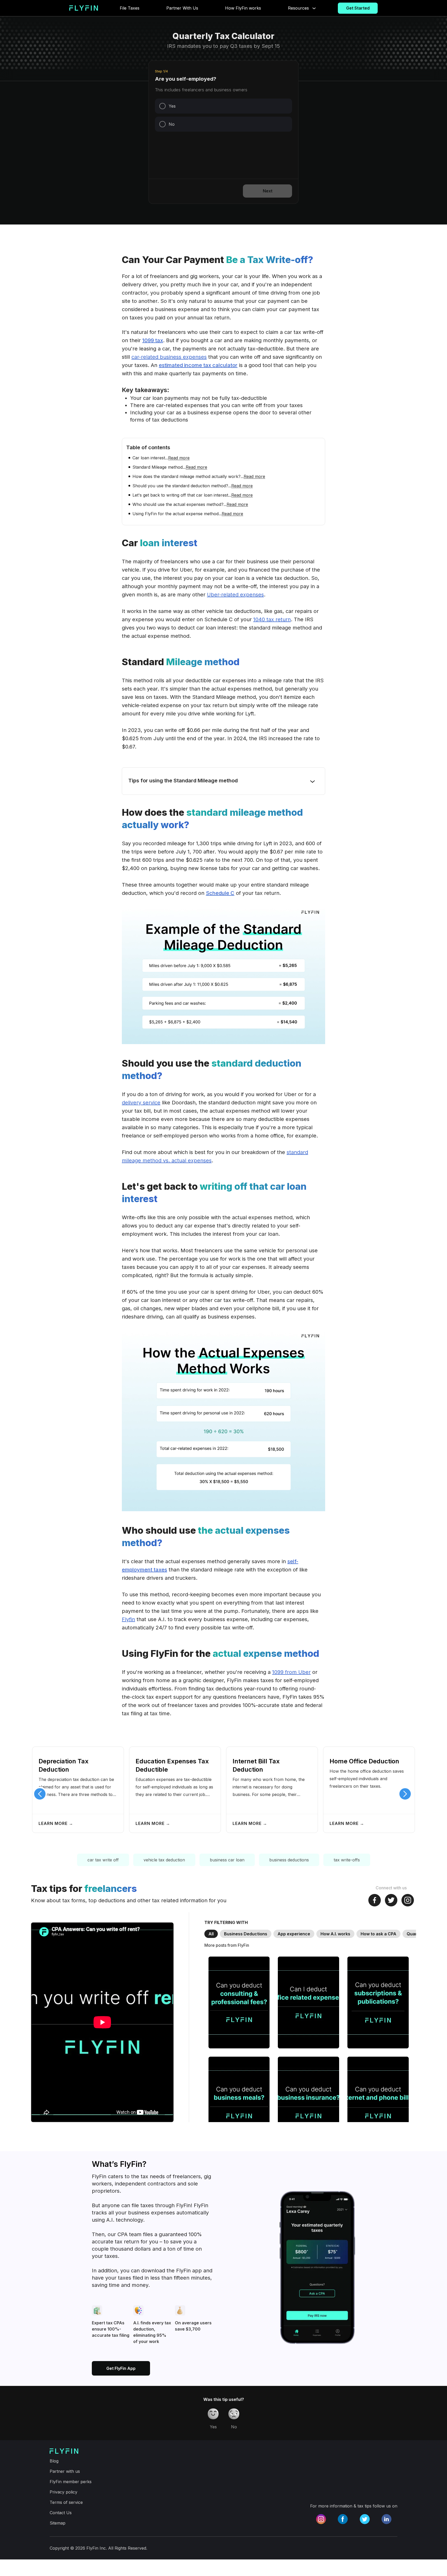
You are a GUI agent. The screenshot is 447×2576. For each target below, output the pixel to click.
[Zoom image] (224, 976)
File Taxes (130, 8)
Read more (179, 458)
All (211, 1934)
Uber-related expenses (235, 595)
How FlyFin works (243, 8)
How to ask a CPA (378, 1934)
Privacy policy (64, 2492)
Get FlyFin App (121, 2368)
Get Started (358, 8)
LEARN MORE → (56, 1823)
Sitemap (58, 2523)
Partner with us (65, 2471)
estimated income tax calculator (198, 365)
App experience (294, 1934)
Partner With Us (182, 8)
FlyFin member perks (71, 2482)
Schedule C (220, 893)
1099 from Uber (291, 1672)
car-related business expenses (169, 357)
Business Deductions (246, 1934)
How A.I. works (335, 1934)
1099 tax (153, 340)
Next (268, 191)
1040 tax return (272, 619)
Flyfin (128, 1619)
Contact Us (61, 2513)
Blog (54, 2461)
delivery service (141, 1103)
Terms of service (66, 2502)
